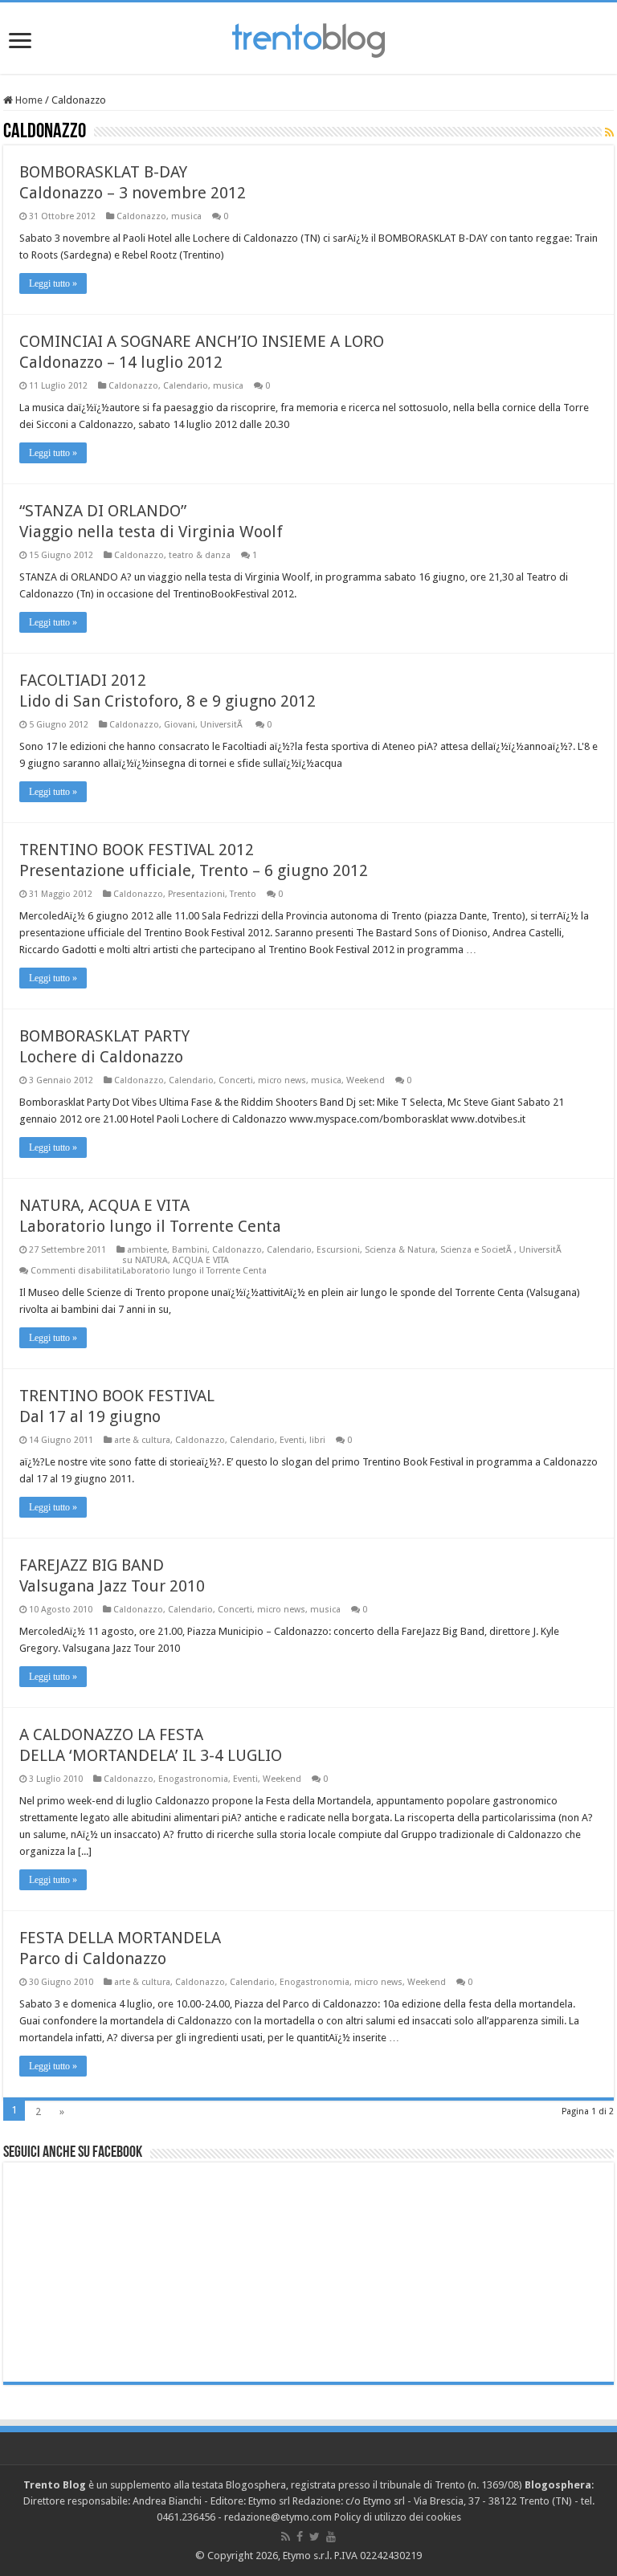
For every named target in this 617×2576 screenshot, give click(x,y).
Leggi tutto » (53, 283)
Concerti (236, 1080)
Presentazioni (196, 894)
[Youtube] (331, 2537)
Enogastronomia (193, 1779)
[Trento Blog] (308, 38)
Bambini (190, 1250)
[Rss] (286, 2537)
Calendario (186, 386)
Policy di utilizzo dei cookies (398, 2517)
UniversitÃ (223, 725)
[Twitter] (315, 2537)
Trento (243, 894)
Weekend (366, 1080)
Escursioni (338, 1250)
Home (28, 100)
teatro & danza (200, 555)
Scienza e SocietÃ (477, 1250)
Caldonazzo (141, 216)
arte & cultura (142, 1440)
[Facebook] (300, 2537)
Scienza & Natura (400, 1250)
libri (317, 1440)
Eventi (292, 1440)
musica (186, 216)
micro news (282, 1080)
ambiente (147, 1250)
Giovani (180, 725)
